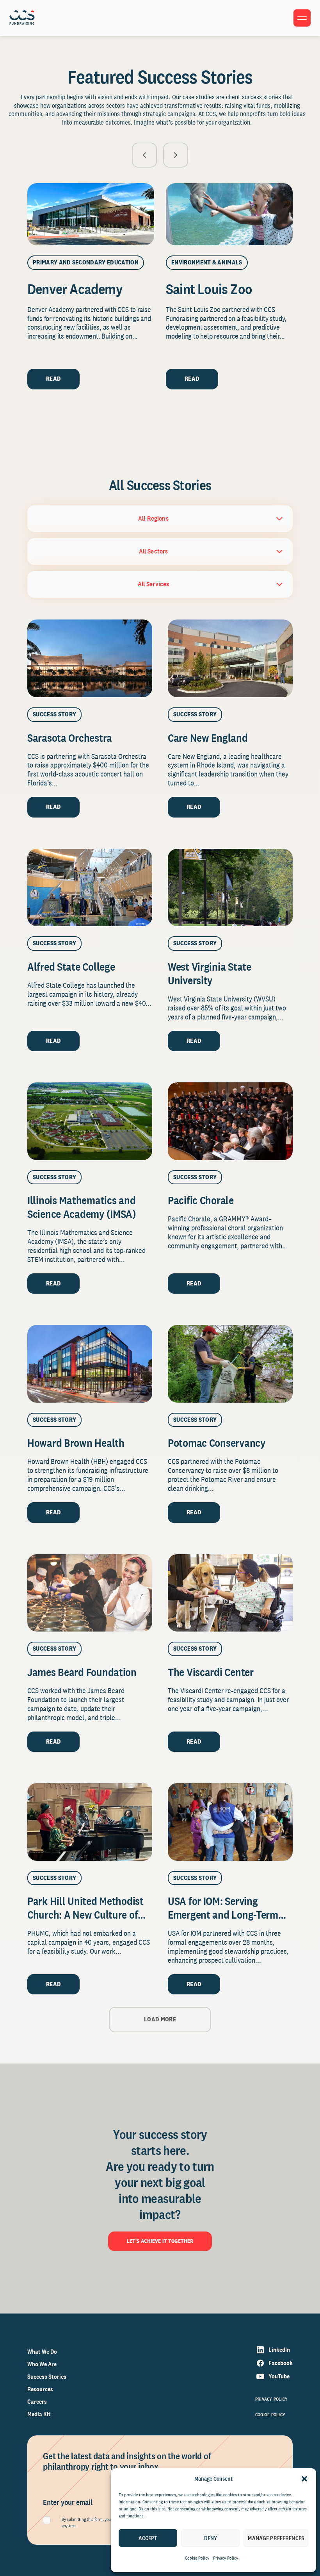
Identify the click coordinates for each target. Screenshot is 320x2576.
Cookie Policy (197, 2558)
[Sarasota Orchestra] (90, 658)
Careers (37, 2402)
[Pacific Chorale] (230, 1121)
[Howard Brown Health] (90, 1364)
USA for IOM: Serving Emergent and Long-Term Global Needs (223, 1915)
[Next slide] (176, 155)
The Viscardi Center (211, 1672)
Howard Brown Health (76, 1443)
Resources (40, 2389)
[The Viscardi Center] (230, 1593)
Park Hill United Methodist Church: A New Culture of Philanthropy (85, 1915)
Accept (148, 2538)
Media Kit (39, 2414)
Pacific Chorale (201, 1200)
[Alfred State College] (90, 888)
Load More (160, 2019)
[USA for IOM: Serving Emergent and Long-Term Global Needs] (230, 1822)
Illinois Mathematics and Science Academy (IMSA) (83, 1207)
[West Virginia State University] (230, 888)
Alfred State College (71, 967)
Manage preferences (276, 2538)
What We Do (42, 2352)
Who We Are (42, 2364)
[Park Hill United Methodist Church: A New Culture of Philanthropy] (90, 1822)
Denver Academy (75, 289)
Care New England (208, 738)
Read (53, 379)
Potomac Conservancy (217, 1443)
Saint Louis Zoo (209, 289)
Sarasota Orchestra (70, 738)
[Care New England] (230, 658)
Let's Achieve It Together (160, 2241)
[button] (304, 2479)
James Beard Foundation (82, 1672)
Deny (211, 2538)
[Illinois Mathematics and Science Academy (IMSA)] (90, 1121)
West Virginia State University (210, 973)
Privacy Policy (226, 2558)
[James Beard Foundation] (90, 1593)
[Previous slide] (144, 155)
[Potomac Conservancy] (230, 1364)
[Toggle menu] (302, 18)
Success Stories (47, 2377)
